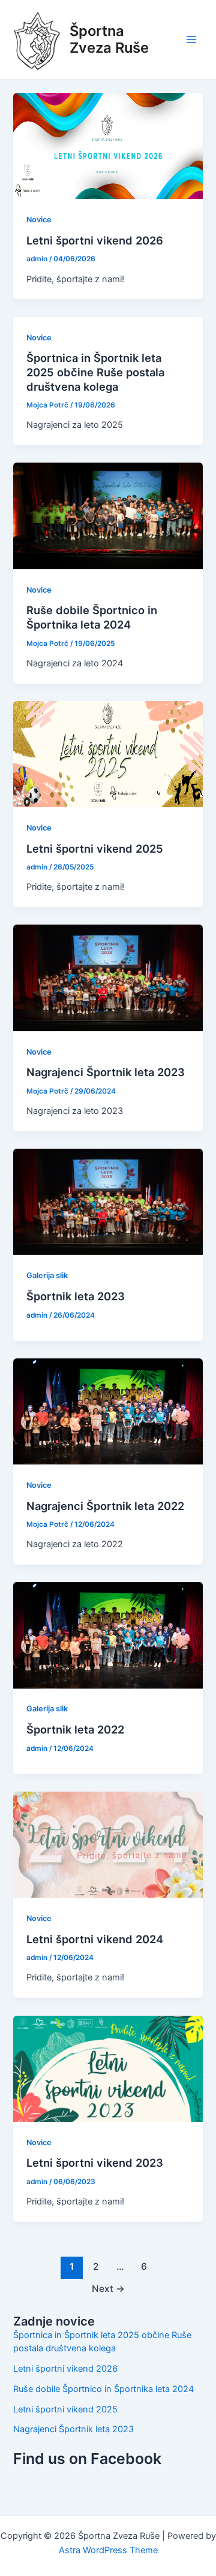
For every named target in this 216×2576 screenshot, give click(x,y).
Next (108, 2289)
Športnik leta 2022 (75, 1729)
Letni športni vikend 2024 (95, 1939)
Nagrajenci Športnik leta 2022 (105, 1506)
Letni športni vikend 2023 (95, 2163)
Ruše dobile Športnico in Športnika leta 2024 (92, 617)
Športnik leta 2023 (76, 1296)
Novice (39, 220)
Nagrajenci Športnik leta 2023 (106, 1072)
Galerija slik (47, 1275)
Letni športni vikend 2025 (95, 848)
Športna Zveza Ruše (109, 39)
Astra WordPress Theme (108, 2550)
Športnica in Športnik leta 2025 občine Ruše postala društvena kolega (95, 372)
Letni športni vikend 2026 (95, 240)
